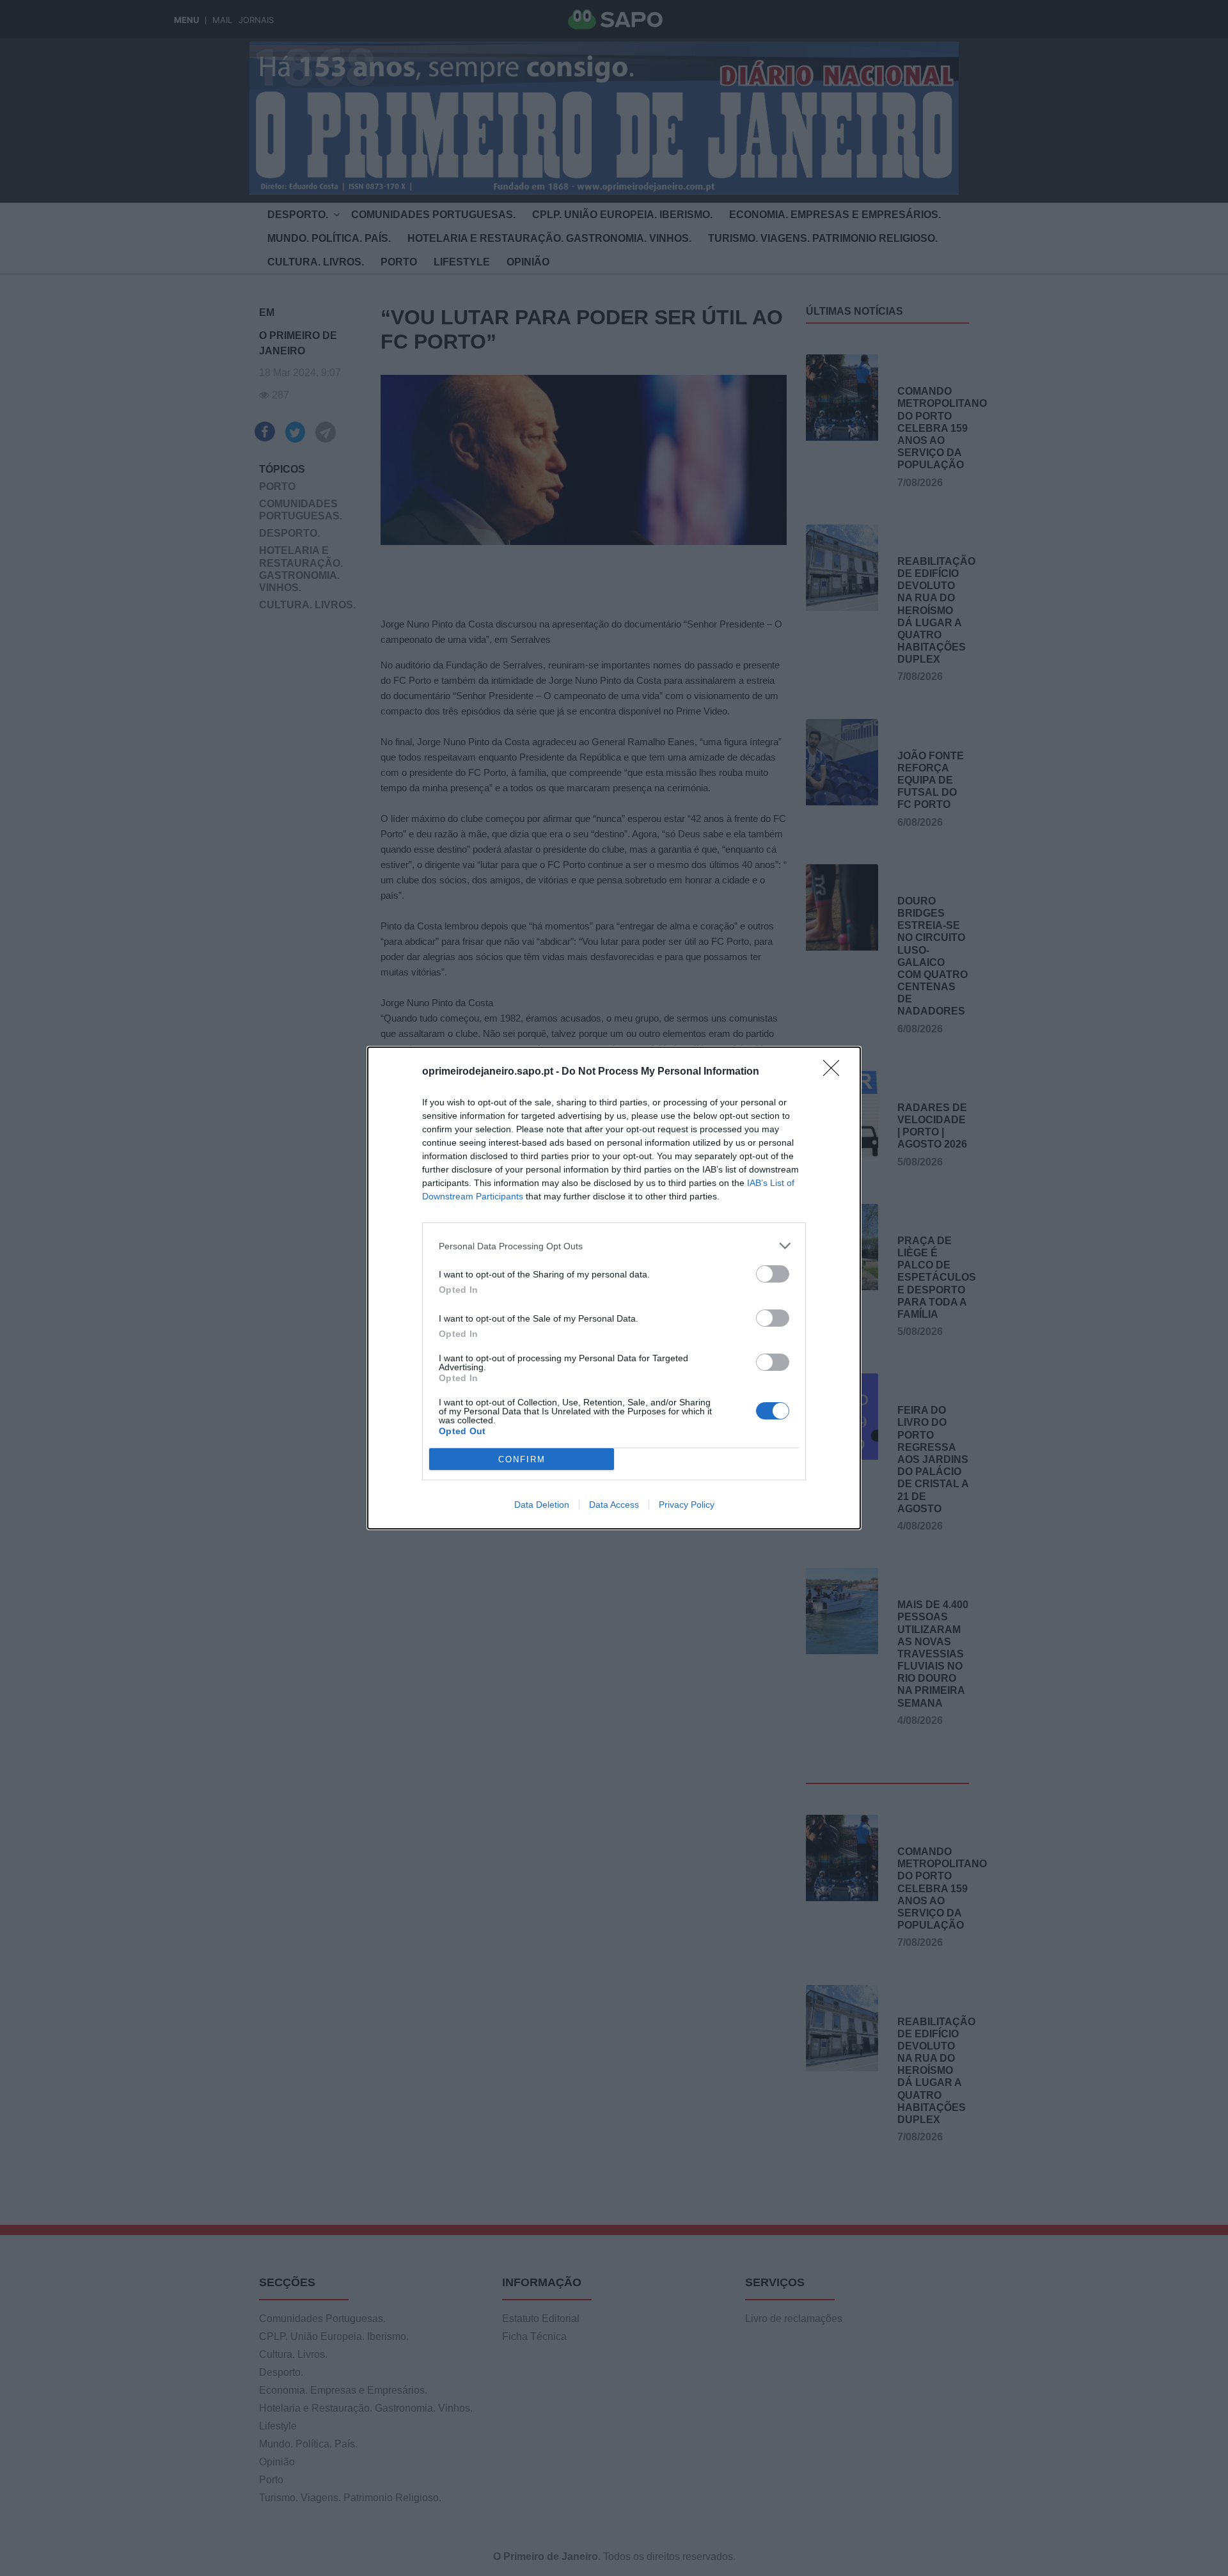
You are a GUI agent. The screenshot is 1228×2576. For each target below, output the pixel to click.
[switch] (773, 1274)
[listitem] (614, 1246)
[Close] (835, 1072)
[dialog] (614, 1288)
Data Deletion (542, 1505)
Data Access (614, 1505)
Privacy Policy (687, 1505)
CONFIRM (522, 1459)
